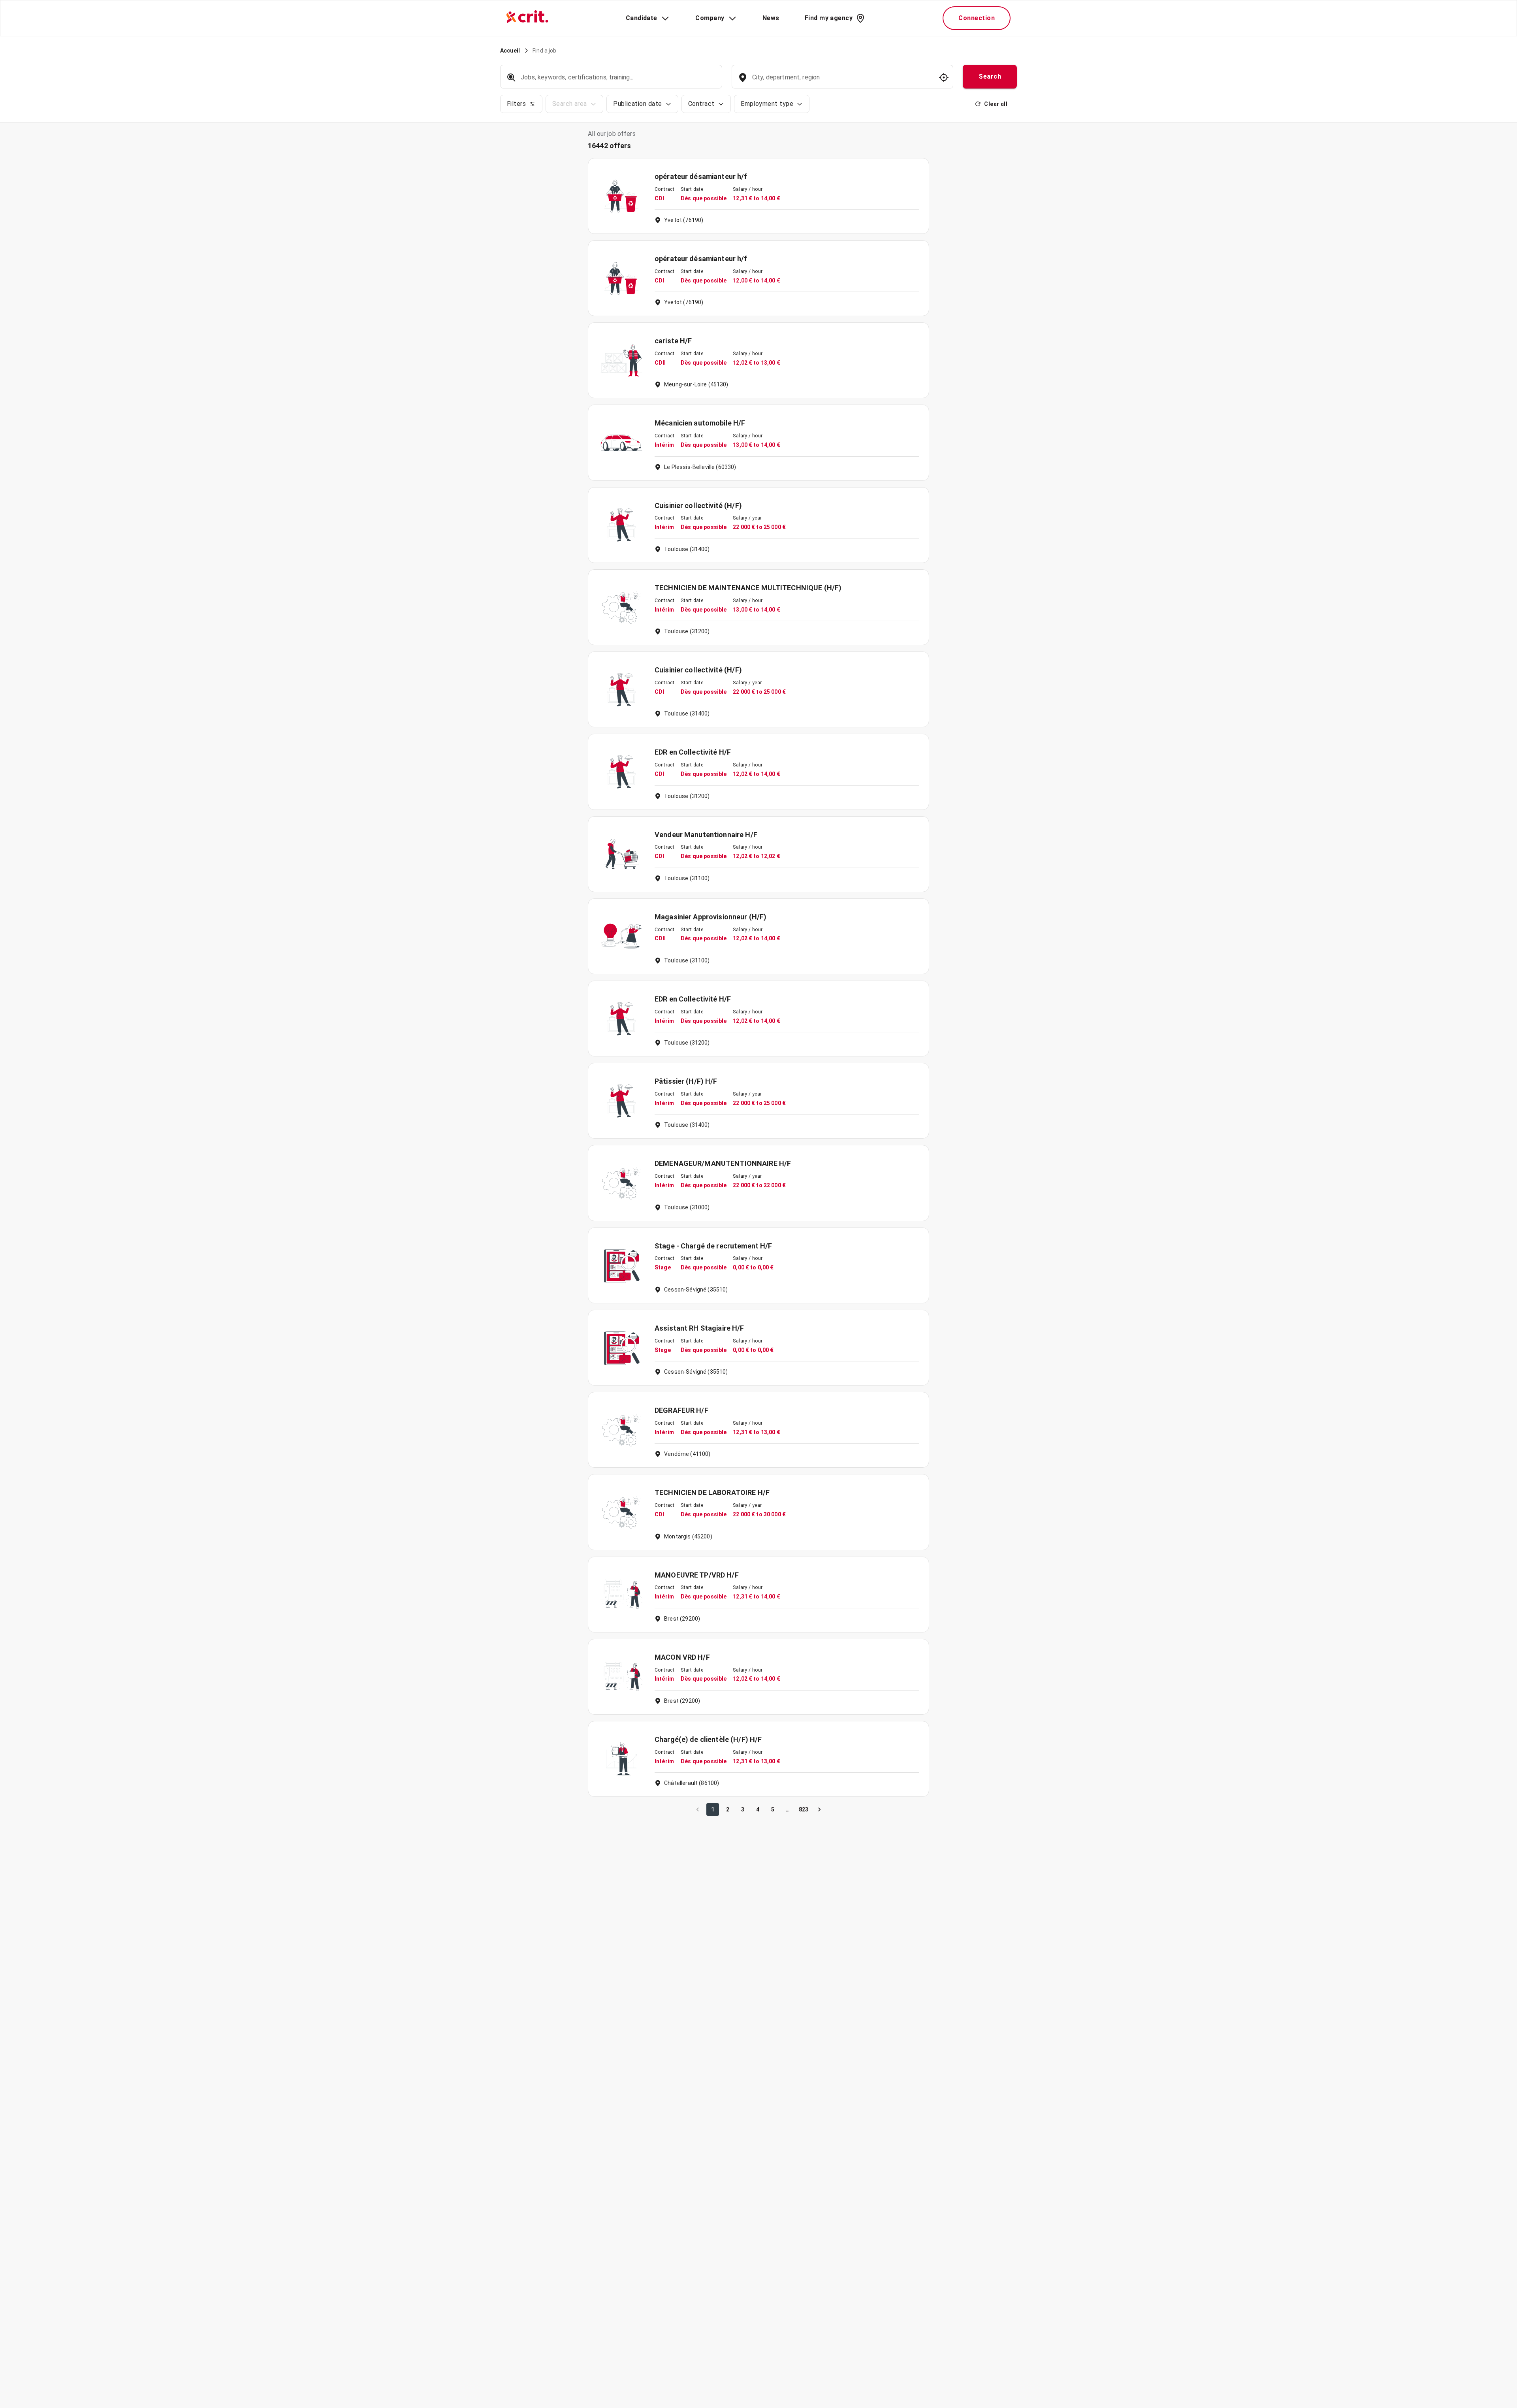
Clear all (996, 104)
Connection (977, 18)
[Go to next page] (819, 1809)
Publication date (637, 104)
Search (990, 76)
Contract (701, 104)
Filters (516, 104)
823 (804, 1809)
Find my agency (829, 18)
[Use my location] (944, 77)
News (771, 18)
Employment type (767, 104)
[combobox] (842, 81)
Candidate (642, 18)
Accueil (510, 51)
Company (710, 18)
